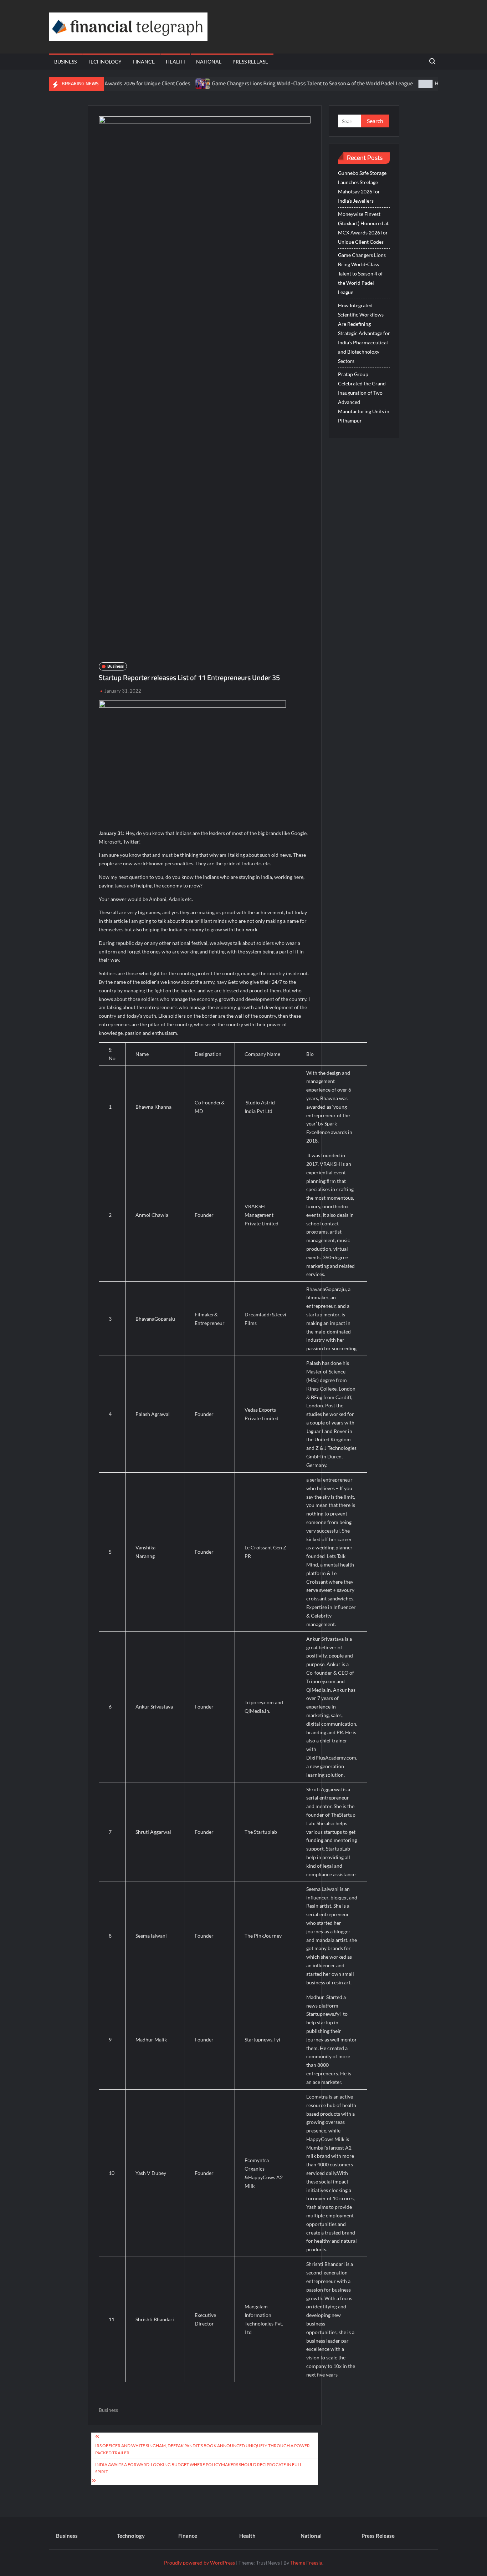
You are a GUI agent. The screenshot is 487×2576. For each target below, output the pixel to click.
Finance (144, 62)
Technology (105, 62)
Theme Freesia (306, 2563)
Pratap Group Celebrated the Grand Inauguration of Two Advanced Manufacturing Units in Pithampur (364, 397)
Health (175, 62)
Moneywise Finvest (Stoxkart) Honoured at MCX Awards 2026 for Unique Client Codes (363, 228)
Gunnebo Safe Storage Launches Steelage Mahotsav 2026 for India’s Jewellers (362, 187)
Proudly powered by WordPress (199, 2563)
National (209, 62)
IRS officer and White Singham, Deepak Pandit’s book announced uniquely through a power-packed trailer (203, 2449)
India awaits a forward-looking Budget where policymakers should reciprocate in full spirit (199, 2468)
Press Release (250, 62)
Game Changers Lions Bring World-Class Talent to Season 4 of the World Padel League (271, 83)
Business (65, 62)
